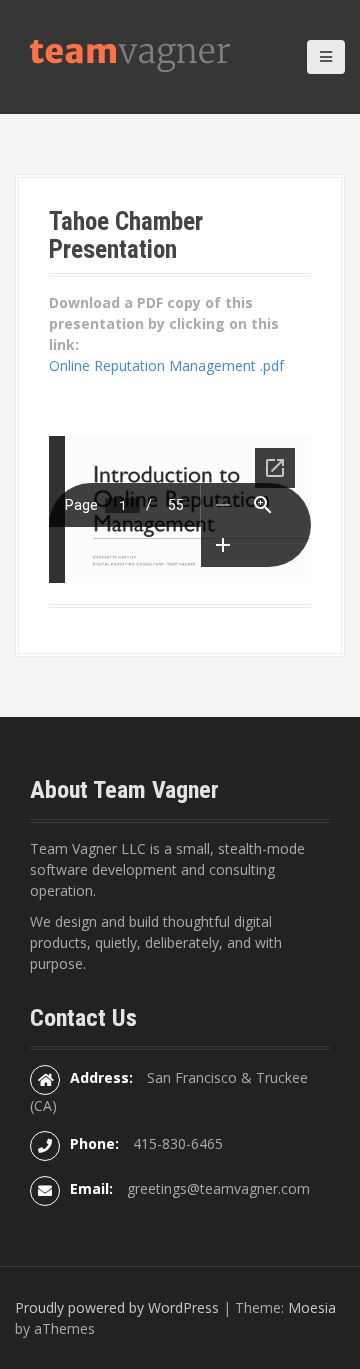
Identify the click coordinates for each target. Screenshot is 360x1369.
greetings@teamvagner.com (218, 1188)
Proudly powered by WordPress (117, 1307)
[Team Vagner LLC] (130, 54)
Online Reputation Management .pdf (166, 365)
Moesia (312, 1307)
